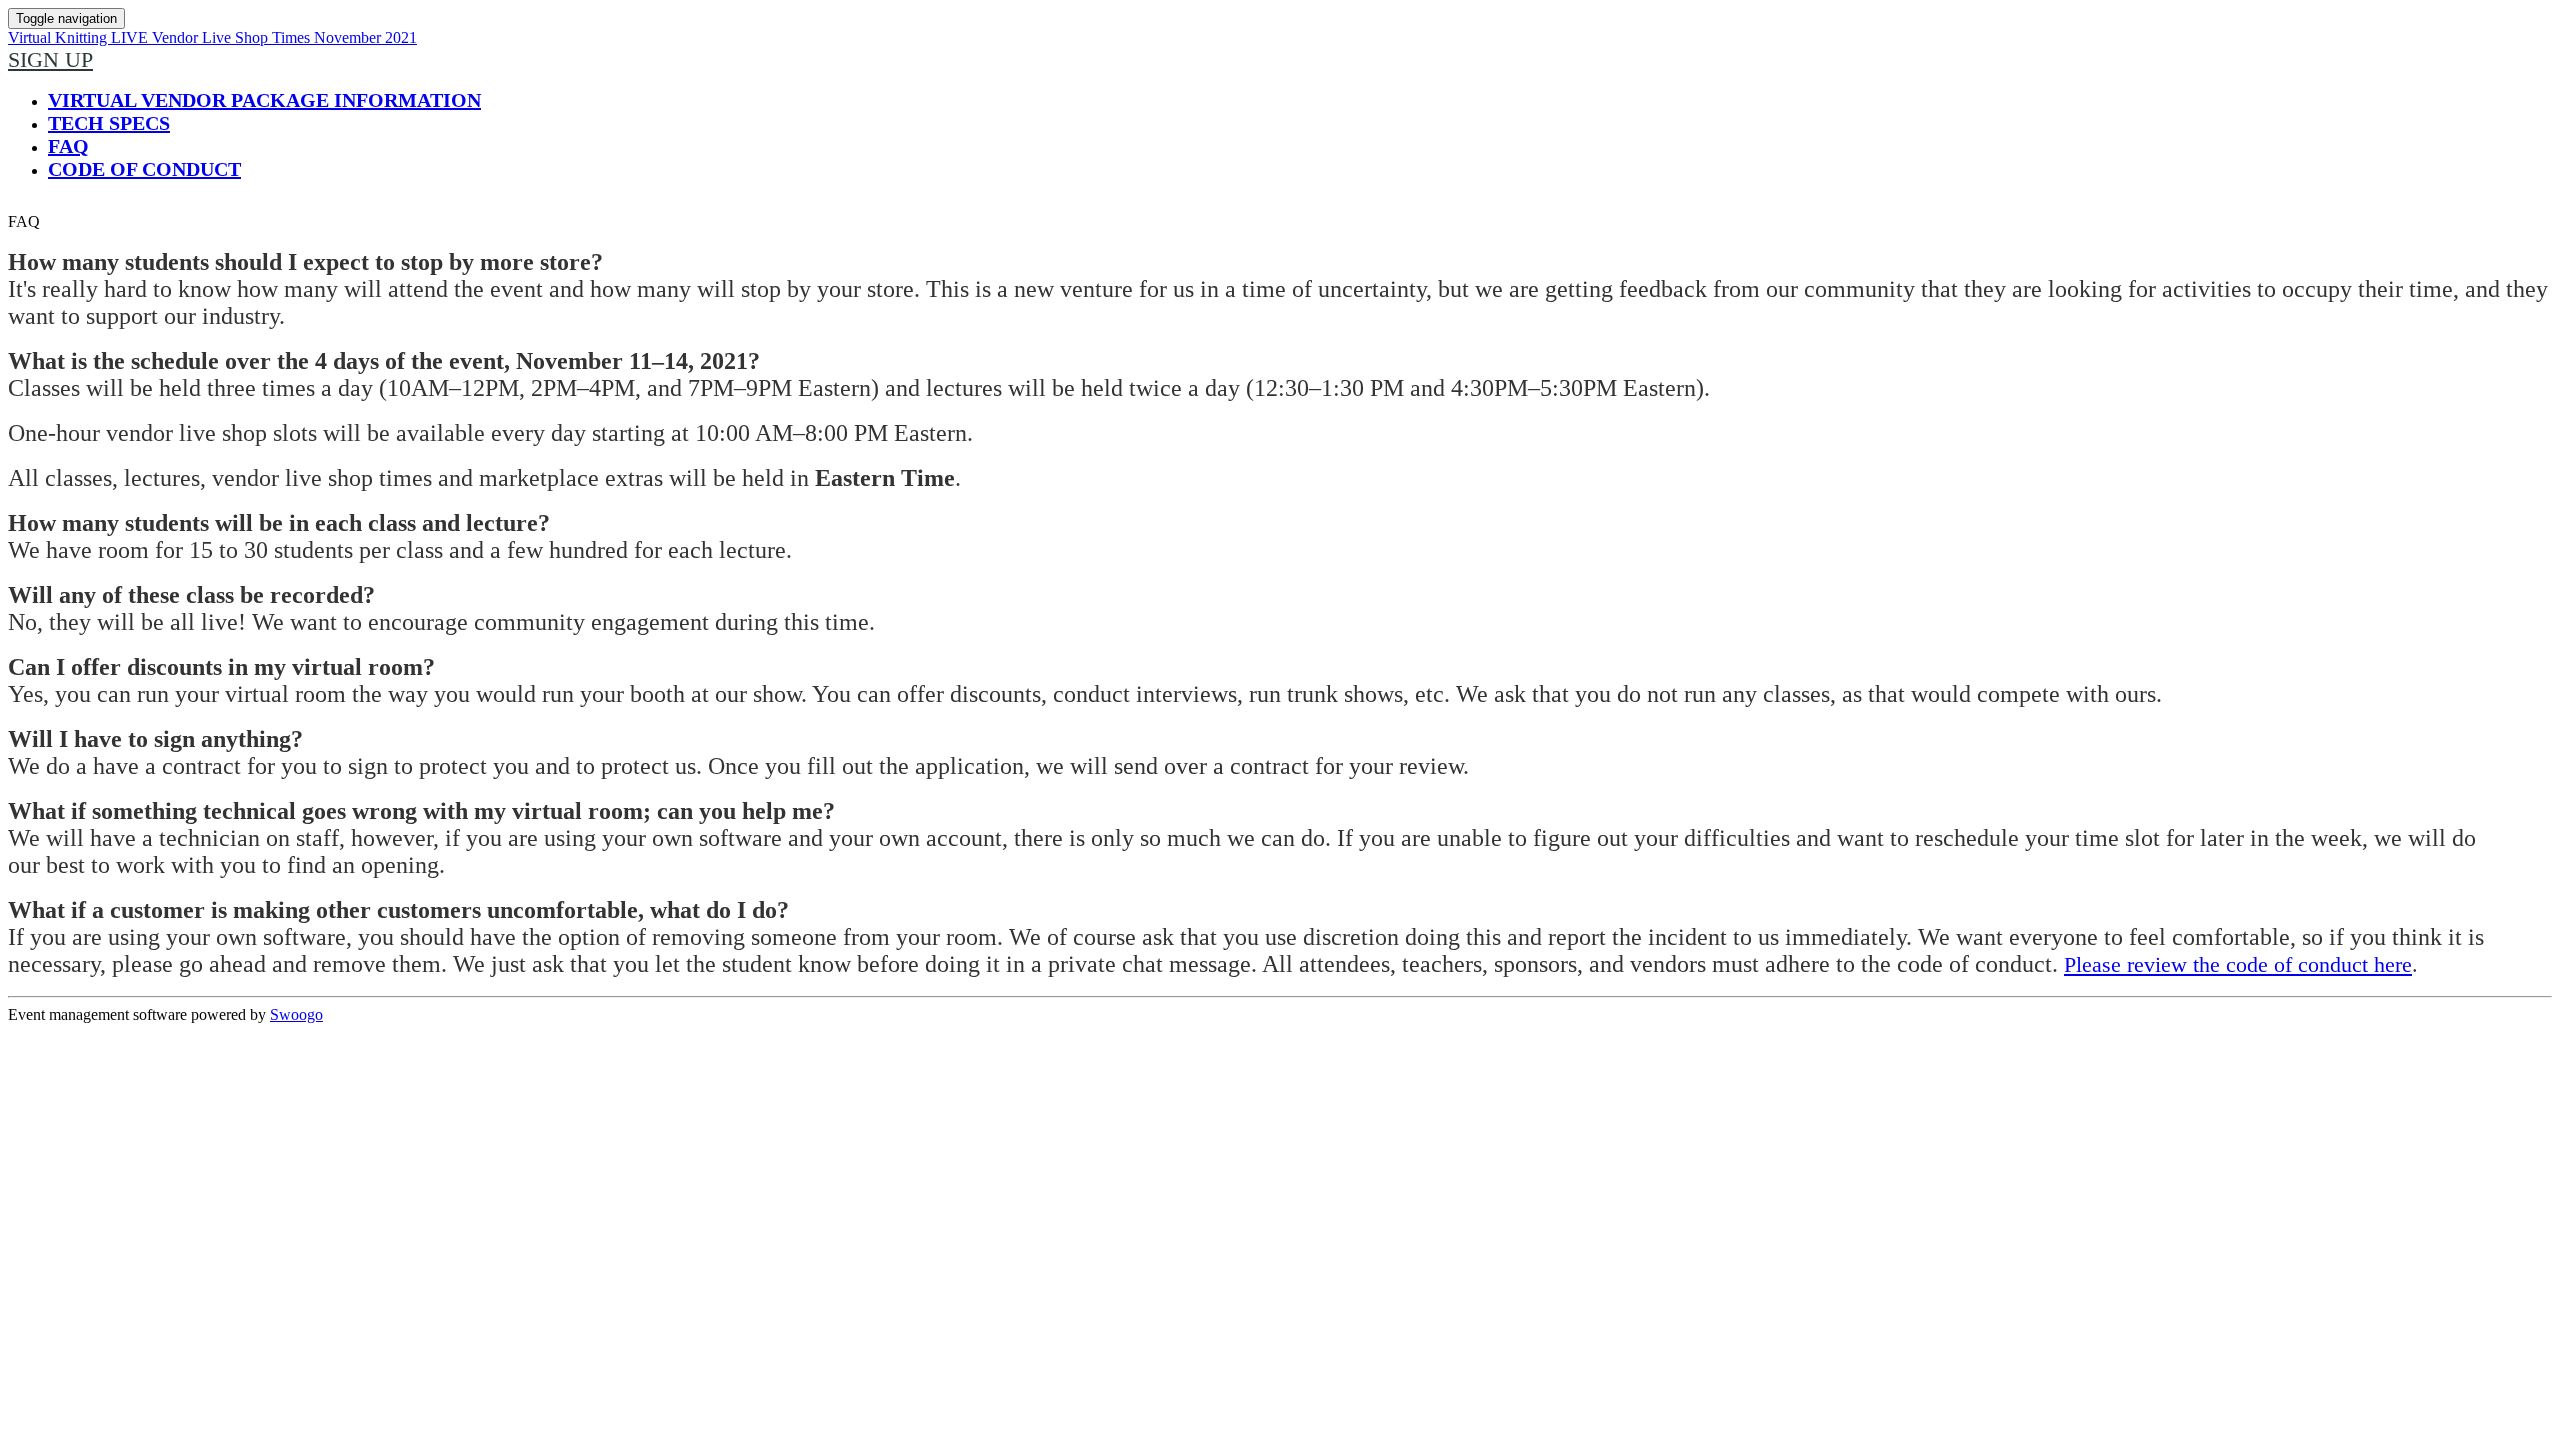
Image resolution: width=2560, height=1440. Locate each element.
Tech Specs (109, 123)
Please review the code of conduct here (2238, 964)
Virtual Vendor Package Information (264, 100)
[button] (50, 59)
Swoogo (296, 1014)
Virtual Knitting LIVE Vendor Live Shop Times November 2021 (212, 37)
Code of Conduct (144, 169)
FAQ (68, 146)
